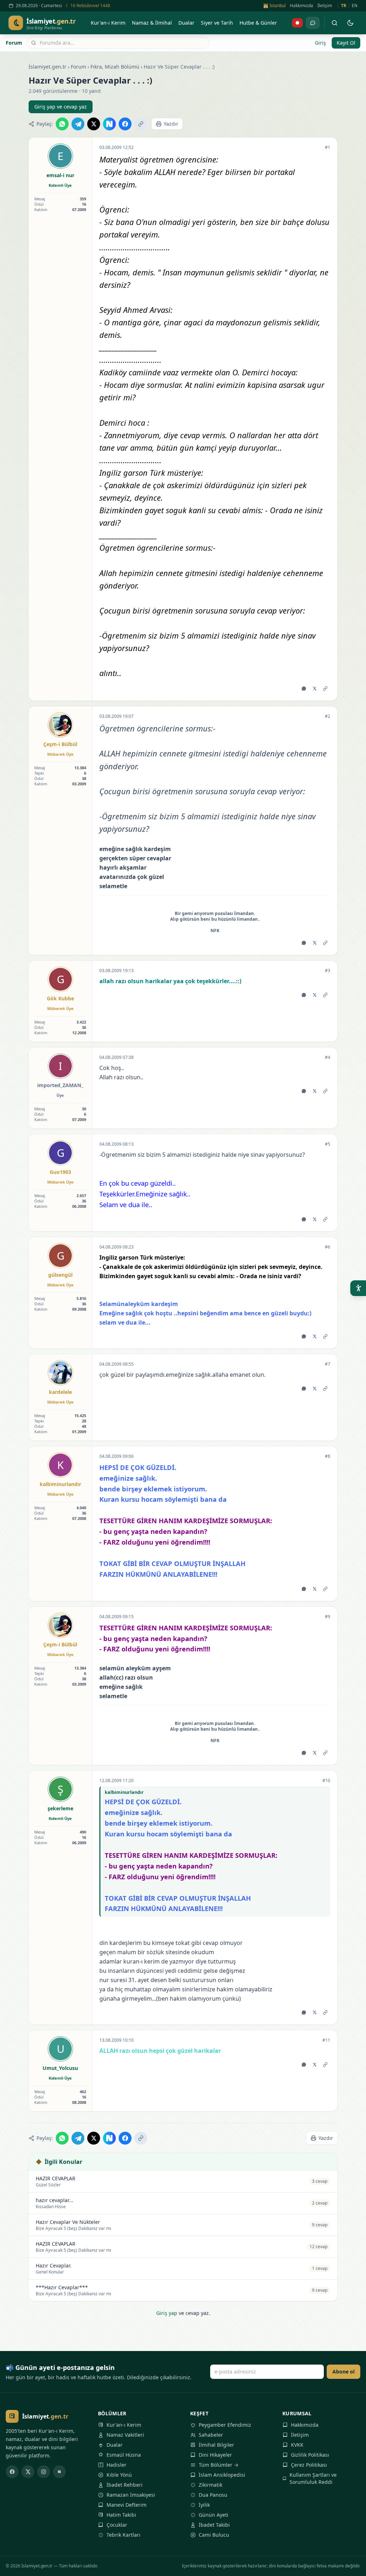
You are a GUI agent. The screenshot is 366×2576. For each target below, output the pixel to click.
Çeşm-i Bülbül (60, 744)
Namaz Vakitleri (125, 2435)
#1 (328, 147)
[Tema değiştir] (350, 23)
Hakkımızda (301, 6)
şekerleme (60, 1808)
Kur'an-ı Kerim (124, 2425)
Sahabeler (211, 2435)
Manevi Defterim (127, 2505)
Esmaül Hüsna (124, 2455)
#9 (328, 1617)
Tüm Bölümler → (219, 2465)
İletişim (325, 6)
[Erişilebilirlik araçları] (358, 1288)
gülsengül (60, 1275)
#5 (328, 1144)
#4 (328, 1057)
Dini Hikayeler (215, 2455)
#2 (328, 716)
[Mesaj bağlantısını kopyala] (325, 689)
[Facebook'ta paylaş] (125, 124)
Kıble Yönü (119, 2475)
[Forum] (313, 23)
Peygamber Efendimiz (225, 2425)
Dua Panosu (213, 2495)
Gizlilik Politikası (310, 2455)
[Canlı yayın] (297, 23)
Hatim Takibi (121, 2515)
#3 (328, 971)
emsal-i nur (60, 175)
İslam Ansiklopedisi (222, 2475)
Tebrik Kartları (123, 2535)
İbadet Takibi (214, 2525)
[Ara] (335, 23)
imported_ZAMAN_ (60, 1085)
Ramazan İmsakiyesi (131, 2495)
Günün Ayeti (214, 2515)
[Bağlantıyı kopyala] (141, 124)
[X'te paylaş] (94, 124)
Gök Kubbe (60, 998)
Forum (14, 43)
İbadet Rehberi (125, 2485)
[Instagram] (44, 2472)
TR (344, 6)
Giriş (320, 43)
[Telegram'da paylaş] (78, 124)
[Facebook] (12, 2472)
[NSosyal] (59, 2472)
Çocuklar (117, 2525)
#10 (326, 1781)
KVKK (297, 2445)
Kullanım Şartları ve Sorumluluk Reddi (313, 2478)
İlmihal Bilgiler (216, 2445)
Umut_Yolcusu (60, 2068)
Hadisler (117, 2465)
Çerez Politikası (309, 2465)
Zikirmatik (211, 2485)
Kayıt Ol (346, 43)
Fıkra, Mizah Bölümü (115, 67)
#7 (328, 1364)
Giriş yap (167, 2313)
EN (355, 6)
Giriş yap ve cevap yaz (61, 107)
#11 (326, 2040)
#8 (328, 1456)
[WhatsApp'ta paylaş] (62, 124)
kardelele (60, 1392)
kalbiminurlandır (60, 1484)
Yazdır (171, 124)
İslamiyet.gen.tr (48, 67)
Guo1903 (60, 1172)
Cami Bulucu (214, 2535)
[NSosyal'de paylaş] (109, 124)
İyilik (204, 2505)
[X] (28, 2472)
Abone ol (343, 2372)
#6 (328, 1247)
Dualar (115, 2445)
